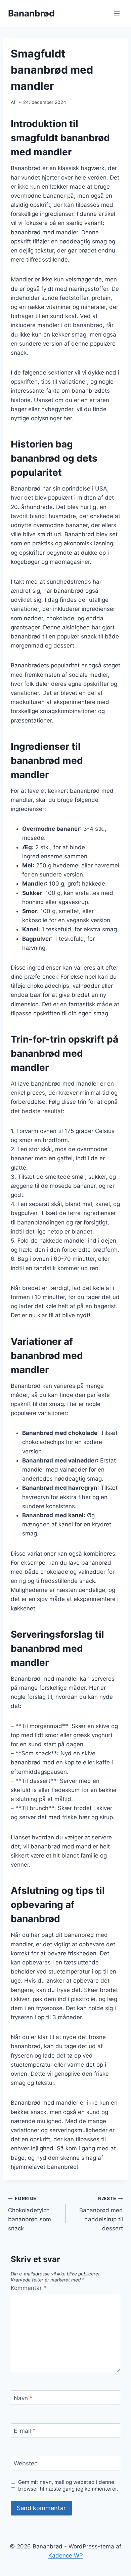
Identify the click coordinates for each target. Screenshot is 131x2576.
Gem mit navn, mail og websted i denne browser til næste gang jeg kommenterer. (68, 2485)
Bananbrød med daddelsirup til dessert (101, 2214)
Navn (23, 2398)
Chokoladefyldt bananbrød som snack (30, 2214)
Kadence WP (66, 2555)
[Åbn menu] (117, 13)
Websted (26, 2463)
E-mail (25, 2431)
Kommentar (29, 2288)
